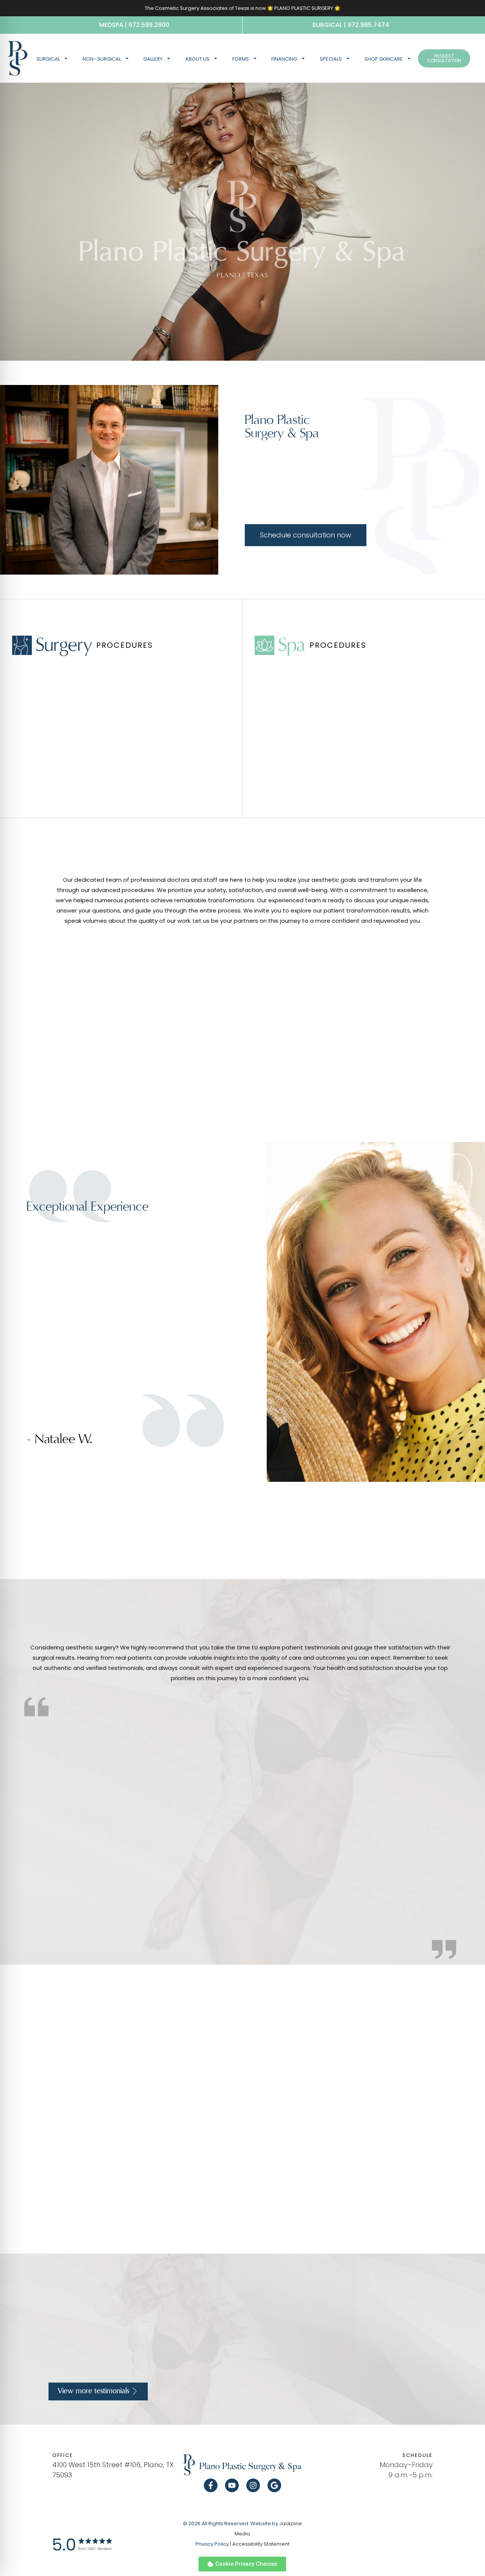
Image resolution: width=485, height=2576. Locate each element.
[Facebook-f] (211, 2485)
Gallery (153, 59)
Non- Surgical (102, 59)
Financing (284, 59)
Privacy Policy (212, 2544)
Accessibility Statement (261, 2544)
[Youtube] (232, 2485)
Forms (241, 59)
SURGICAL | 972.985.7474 (351, 25)
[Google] (274, 2485)
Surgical (48, 59)
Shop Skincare (384, 59)
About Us (197, 59)
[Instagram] (253, 2485)
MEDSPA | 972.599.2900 (134, 25)
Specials (331, 59)
